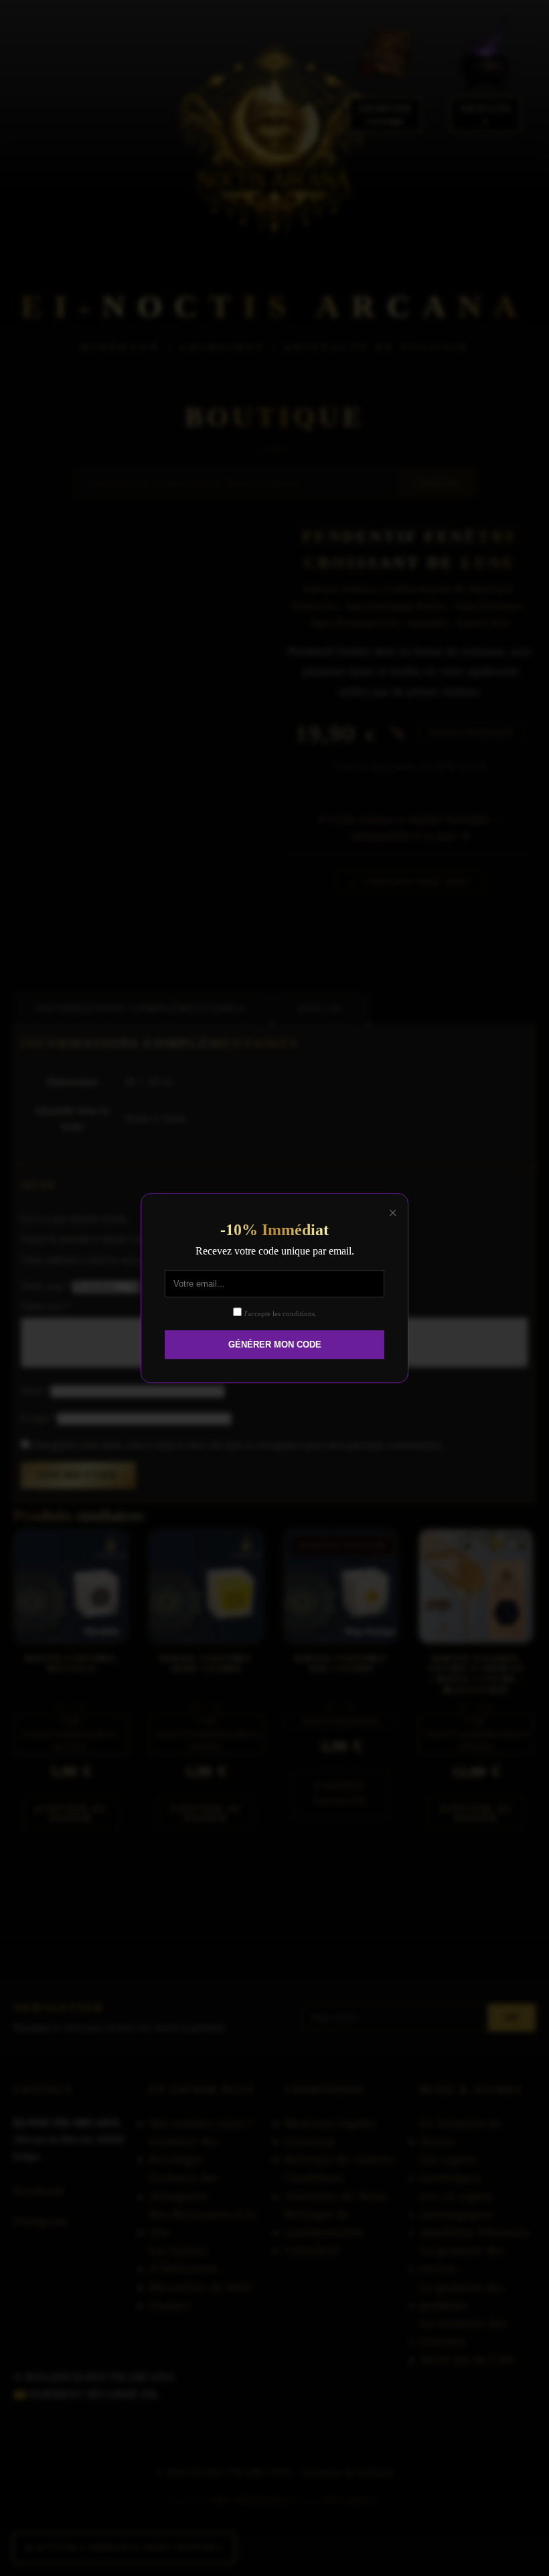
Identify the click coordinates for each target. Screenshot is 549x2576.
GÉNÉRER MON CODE (275, 1345)
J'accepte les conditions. (279, 1313)
